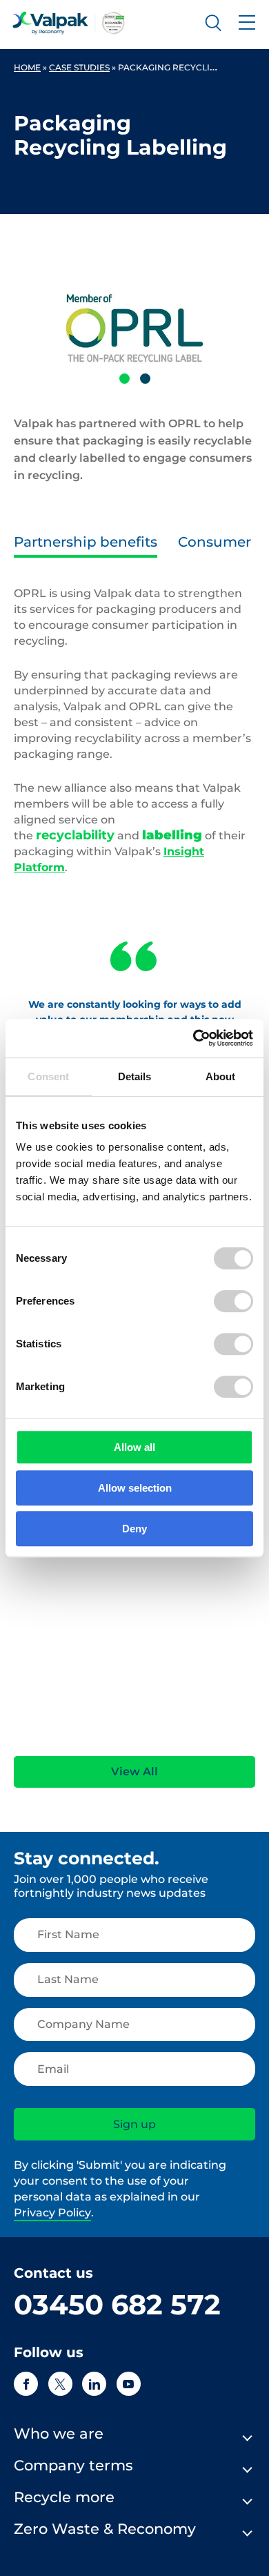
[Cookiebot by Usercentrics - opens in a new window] (193, 1038)
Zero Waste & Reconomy (105, 2529)
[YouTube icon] (129, 2384)
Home (27, 67)
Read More (38, 1701)
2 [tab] (145, 379)
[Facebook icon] (26, 2384)
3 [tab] (138, 1736)
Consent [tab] (48, 1076)
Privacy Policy (52, 2213)
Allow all (134, 1447)
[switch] (233, 1301)
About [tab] (221, 1076)
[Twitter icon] (60, 2384)
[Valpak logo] (69, 23)
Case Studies (79, 67)
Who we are (59, 2433)
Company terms (73, 2465)
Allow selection (135, 1488)
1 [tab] (124, 379)
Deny (134, 1529)
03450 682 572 (117, 2304)
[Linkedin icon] (94, 2384)
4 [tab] (159, 1736)
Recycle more (64, 2497)
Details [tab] (135, 1076)
